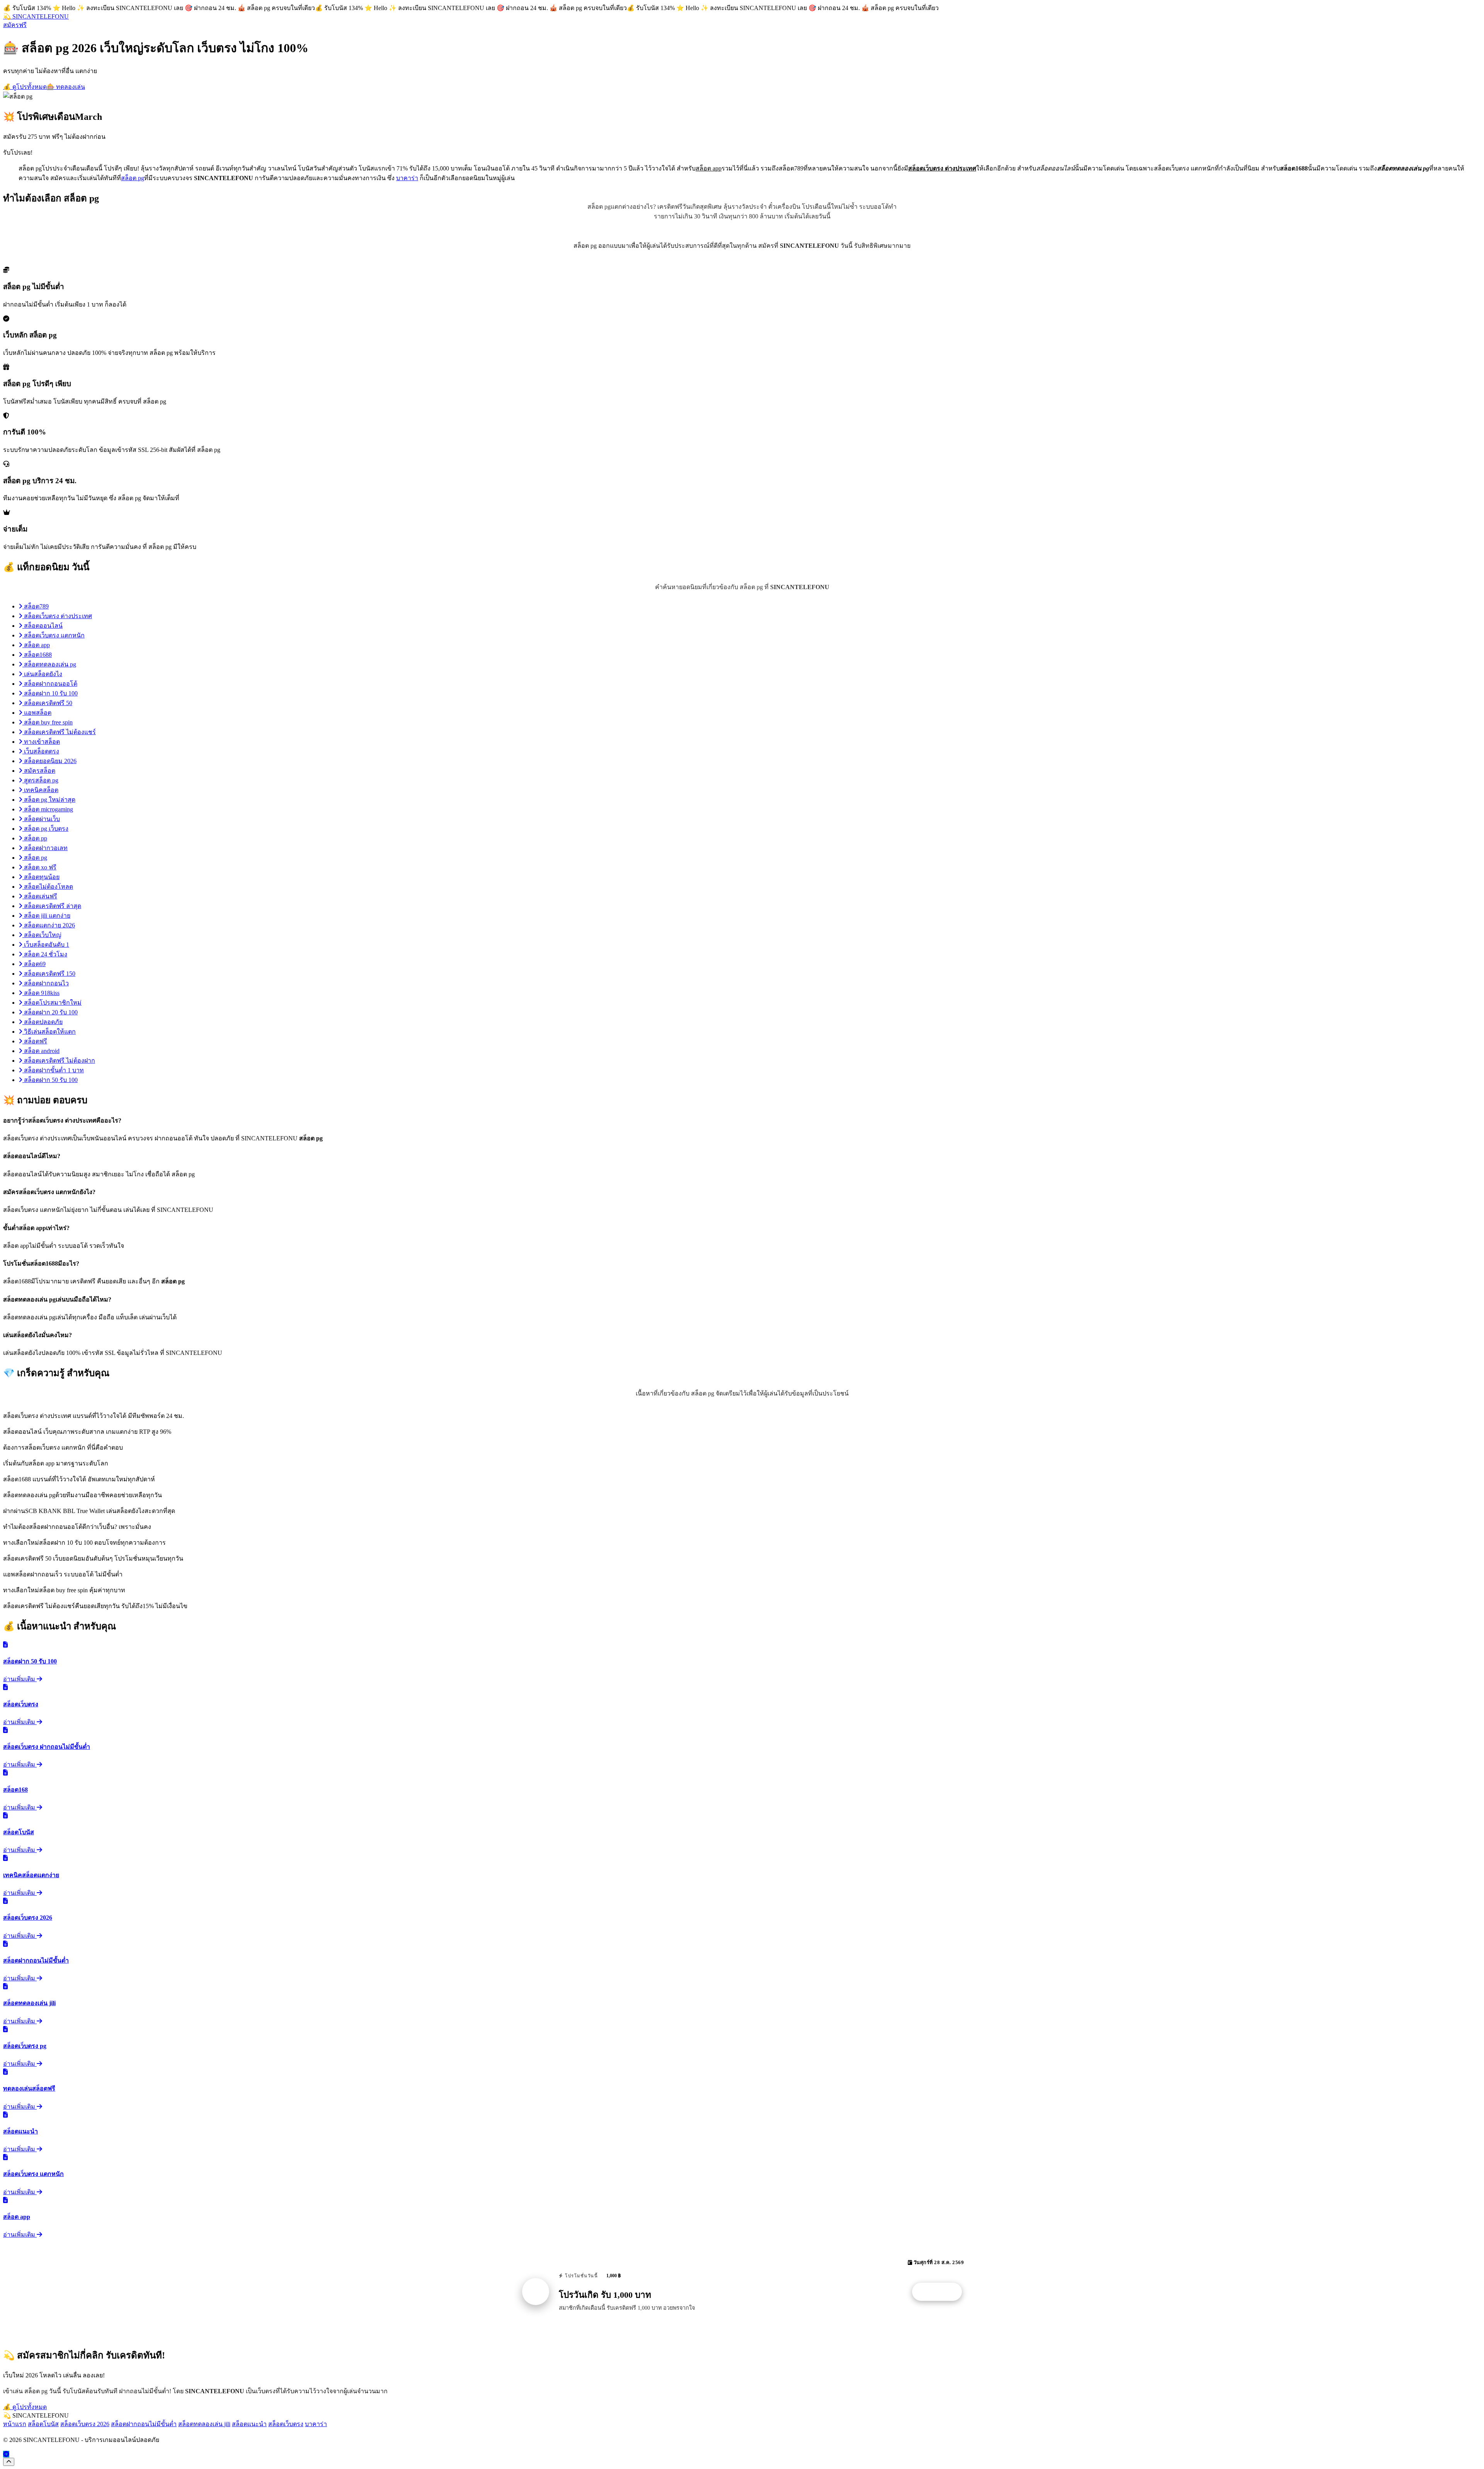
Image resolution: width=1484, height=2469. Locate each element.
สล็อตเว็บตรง (286, 2424)
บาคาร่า (407, 178)
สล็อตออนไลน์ (43, 626)
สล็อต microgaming (48, 809)
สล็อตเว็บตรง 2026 (85, 2424)
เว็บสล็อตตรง (41, 751)
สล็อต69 (34, 964)
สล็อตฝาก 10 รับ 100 (50, 693)
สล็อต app (36, 645)
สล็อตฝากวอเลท (45, 848)
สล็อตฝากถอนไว (46, 983)
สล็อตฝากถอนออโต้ (50, 684)
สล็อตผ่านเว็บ (41, 819)
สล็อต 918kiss (41, 993)
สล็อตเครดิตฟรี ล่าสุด (52, 906)
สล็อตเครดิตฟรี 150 (49, 974)
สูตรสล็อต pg (40, 780)
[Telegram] (6, 2454)
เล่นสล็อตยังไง (42, 674)
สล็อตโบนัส (43, 2424)
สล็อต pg (133, 178)
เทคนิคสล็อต (40, 790)
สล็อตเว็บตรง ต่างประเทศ (57, 616)
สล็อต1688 (37, 655)
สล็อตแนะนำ (249, 2424)
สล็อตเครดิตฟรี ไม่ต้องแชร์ (59, 732)
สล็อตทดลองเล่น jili (204, 2424)
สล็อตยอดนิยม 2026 (49, 761)
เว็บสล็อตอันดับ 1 (46, 945)
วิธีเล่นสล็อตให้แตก (49, 1032)
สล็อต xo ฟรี (39, 867)
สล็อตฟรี (35, 1041)
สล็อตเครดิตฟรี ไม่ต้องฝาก (59, 1061)
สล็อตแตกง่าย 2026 (49, 925)
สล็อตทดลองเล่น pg (49, 664)
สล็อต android (41, 1051)
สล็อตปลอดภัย (43, 1022)
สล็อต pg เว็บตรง (45, 829)
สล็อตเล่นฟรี (40, 896)
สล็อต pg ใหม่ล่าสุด (49, 800)
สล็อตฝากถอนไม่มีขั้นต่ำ (144, 2424)
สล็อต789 (36, 606)
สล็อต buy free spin (48, 722)
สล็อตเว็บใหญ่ (42, 935)
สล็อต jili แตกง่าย (46, 916)
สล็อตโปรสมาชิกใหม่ (52, 1003)
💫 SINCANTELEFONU (36, 16)
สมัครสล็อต (39, 771)
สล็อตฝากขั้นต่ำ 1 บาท (53, 1070)
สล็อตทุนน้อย (41, 877)
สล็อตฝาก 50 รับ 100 (50, 1080)
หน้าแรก (15, 2424)
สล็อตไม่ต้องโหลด (48, 887)
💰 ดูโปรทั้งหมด (25, 87)
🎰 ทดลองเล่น (66, 87)
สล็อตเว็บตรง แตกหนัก (54, 635)
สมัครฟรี (15, 25)
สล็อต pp (35, 838)
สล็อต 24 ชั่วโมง (45, 954)
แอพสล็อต (37, 713)
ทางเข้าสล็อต (41, 742)
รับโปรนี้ (941, 2292)
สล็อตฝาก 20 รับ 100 (50, 1012)
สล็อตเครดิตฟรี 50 (47, 703)
